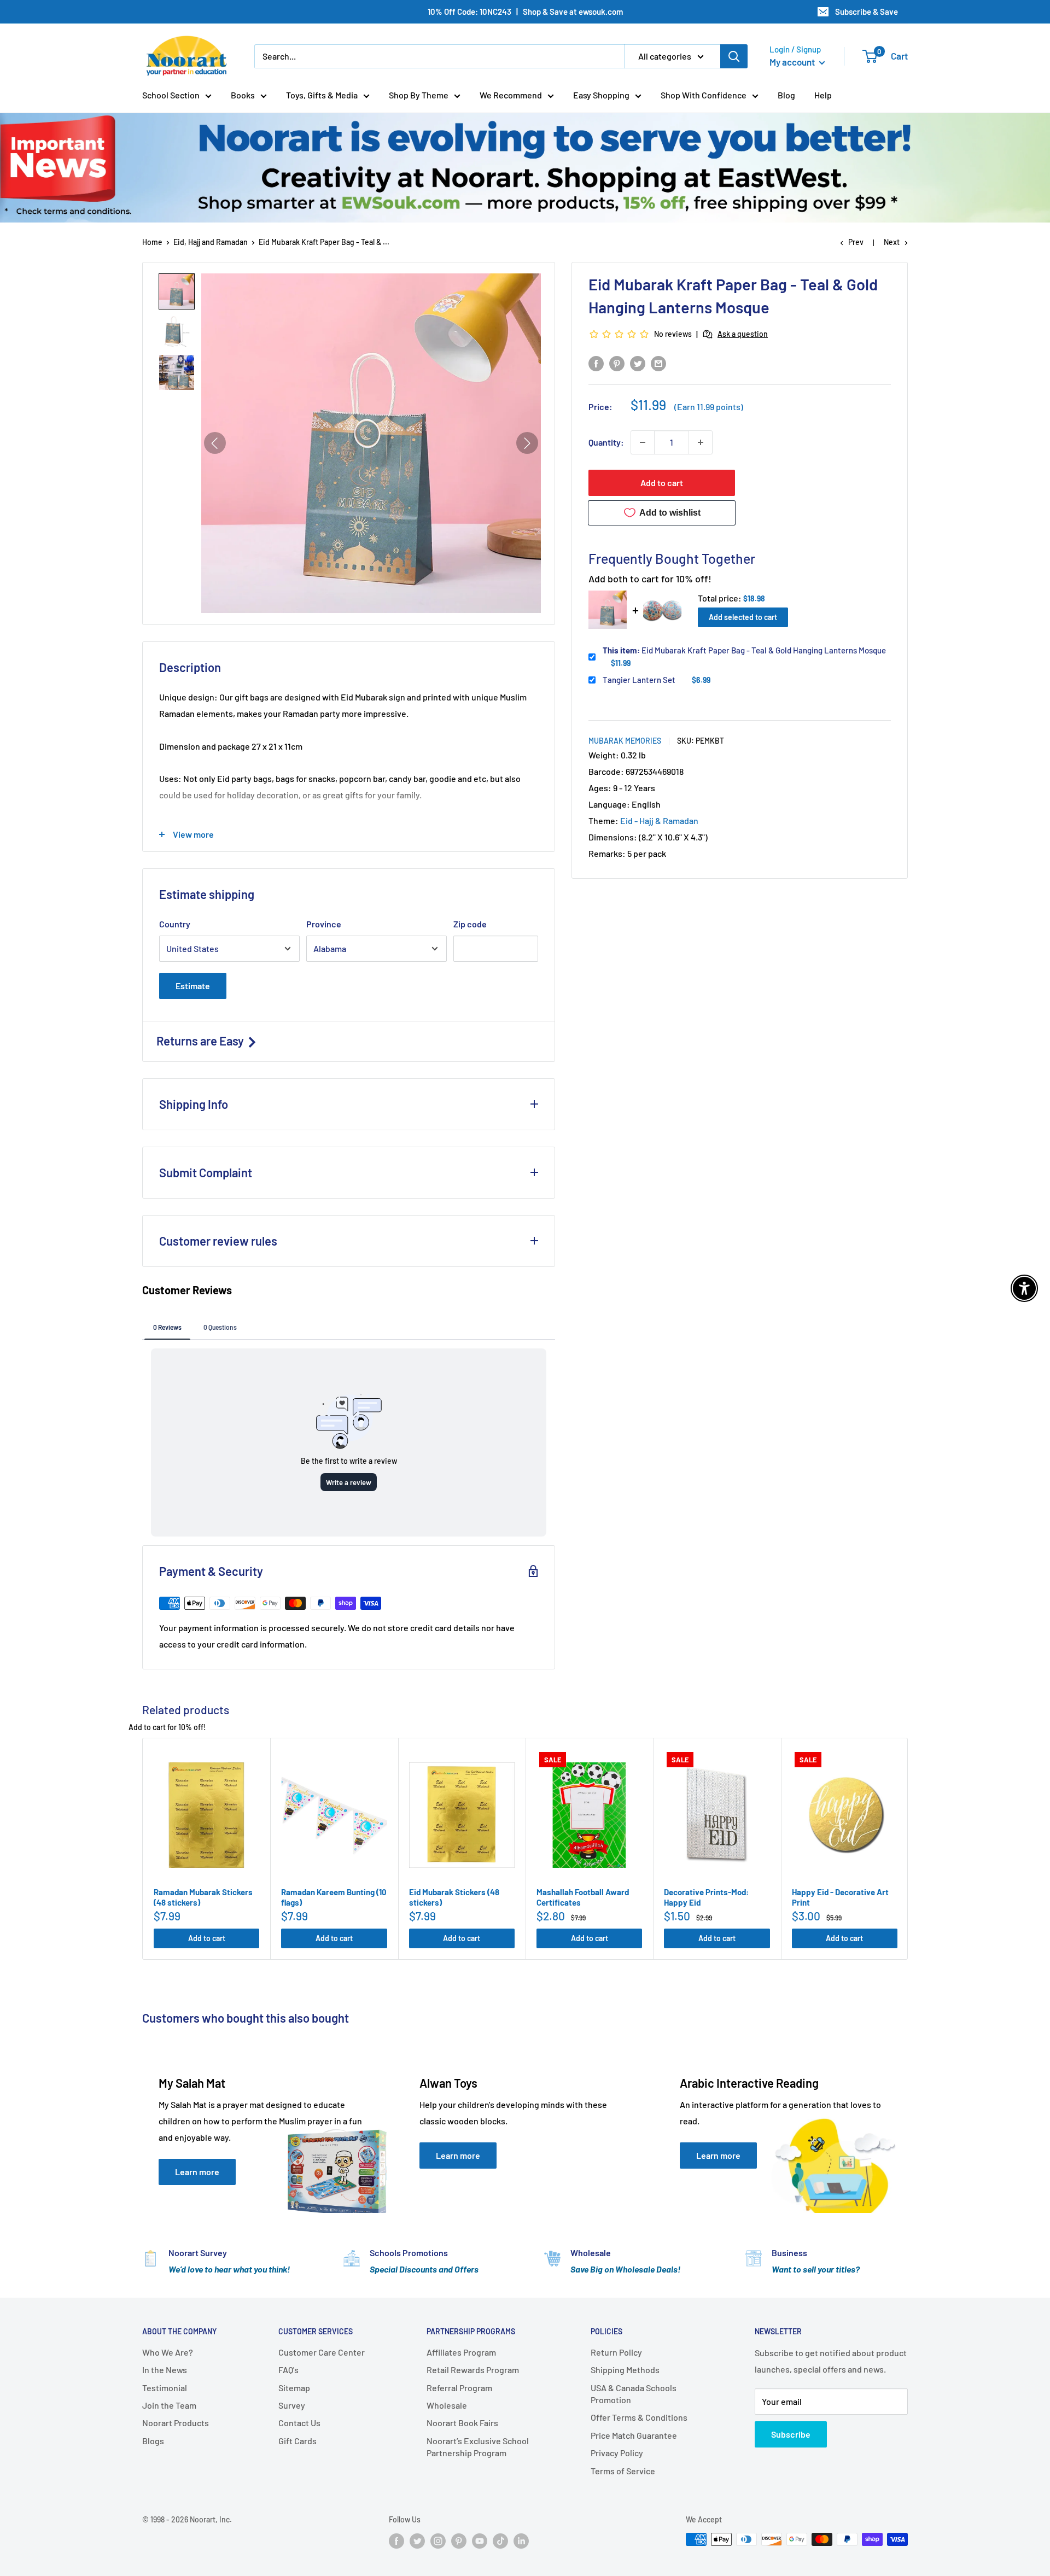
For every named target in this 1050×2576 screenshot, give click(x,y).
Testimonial (165, 2388)
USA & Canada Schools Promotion (634, 2394)
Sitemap (294, 2388)
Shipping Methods (625, 2370)
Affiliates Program (461, 2352)
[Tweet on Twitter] (638, 363)
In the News (165, 2370)
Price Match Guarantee (634, 2435)
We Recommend (511, 95)
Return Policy (616, 2352)
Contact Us (299, 2423)
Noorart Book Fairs (462, 2423)
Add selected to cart (743, 617)
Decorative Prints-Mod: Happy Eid (706, 1897)
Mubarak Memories (625, 741)
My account (793, 62)
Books (243, 95)
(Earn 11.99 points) (709, 407)
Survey (292, 2405)
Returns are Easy (201, 1041)
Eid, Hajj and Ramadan (211, 242)
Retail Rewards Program (473, 2370)
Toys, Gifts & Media (322, 95)
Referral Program (459, 2388)
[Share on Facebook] (596, 363)
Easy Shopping (601, 95)
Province (324, 924)
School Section (171, 95)
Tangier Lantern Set (639, 680)
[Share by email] (658, 363)
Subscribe (791, 2434)
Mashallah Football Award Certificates (583, 1897)
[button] (177, 291)
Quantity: (606, 442)
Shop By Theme (419, 95)
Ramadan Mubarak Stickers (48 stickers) (203, 1897)
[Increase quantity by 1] (701, 442)
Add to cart (662, 483)
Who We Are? (168, 2352)
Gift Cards (297, 2441)
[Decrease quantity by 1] (643, 442)
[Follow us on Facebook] (396, 2540)
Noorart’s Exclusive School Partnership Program (478, 2447)
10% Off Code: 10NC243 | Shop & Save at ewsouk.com (525, 11)
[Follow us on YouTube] (480, 2540)
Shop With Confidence (704, 95)
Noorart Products (176, 2423)
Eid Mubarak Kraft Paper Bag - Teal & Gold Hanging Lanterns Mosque (744, 650)
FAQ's (288, 2370)
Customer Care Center (322, 2352)
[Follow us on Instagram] (438, 2540)
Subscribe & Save (867, 11)
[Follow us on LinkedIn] (521, 2540)
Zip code (470, 924)
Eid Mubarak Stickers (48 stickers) (454, 1897)
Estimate (193, 986)
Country (175, 924)
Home (152, 242)
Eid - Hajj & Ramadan (659, 820)
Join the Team (169, 2405)
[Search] (734, 56)
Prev (856, 242)
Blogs (153, 2441)
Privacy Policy (617, 2453)
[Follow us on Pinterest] (459, 2540)
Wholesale (447, 2405)
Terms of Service (623, 2471)
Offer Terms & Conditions (639, 2417)
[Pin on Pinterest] (617, 363)
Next (892, 242)
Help (823, 95)
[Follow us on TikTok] (500, 2540)
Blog (786, 95)
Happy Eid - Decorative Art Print (840, 1897)
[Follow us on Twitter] (417, 2540)
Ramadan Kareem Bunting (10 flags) (334, 1897)
